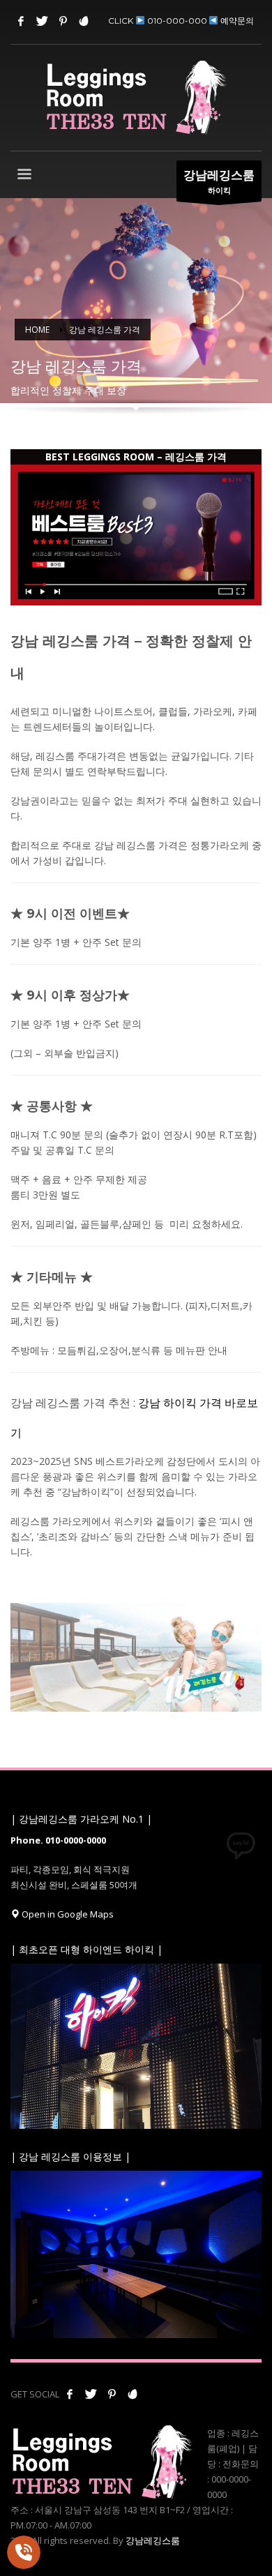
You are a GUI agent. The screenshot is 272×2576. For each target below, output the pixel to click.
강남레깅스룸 (153, 2540)
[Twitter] (42, 21)
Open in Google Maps (67, 1914)
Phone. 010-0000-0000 (58, 1840)
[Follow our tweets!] (91, 2394)
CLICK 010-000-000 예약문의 (181, 21)
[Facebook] (21, 21)
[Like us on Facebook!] (70, 2394)
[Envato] (84, 21)
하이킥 (219, 181)
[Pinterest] (63, 21)
